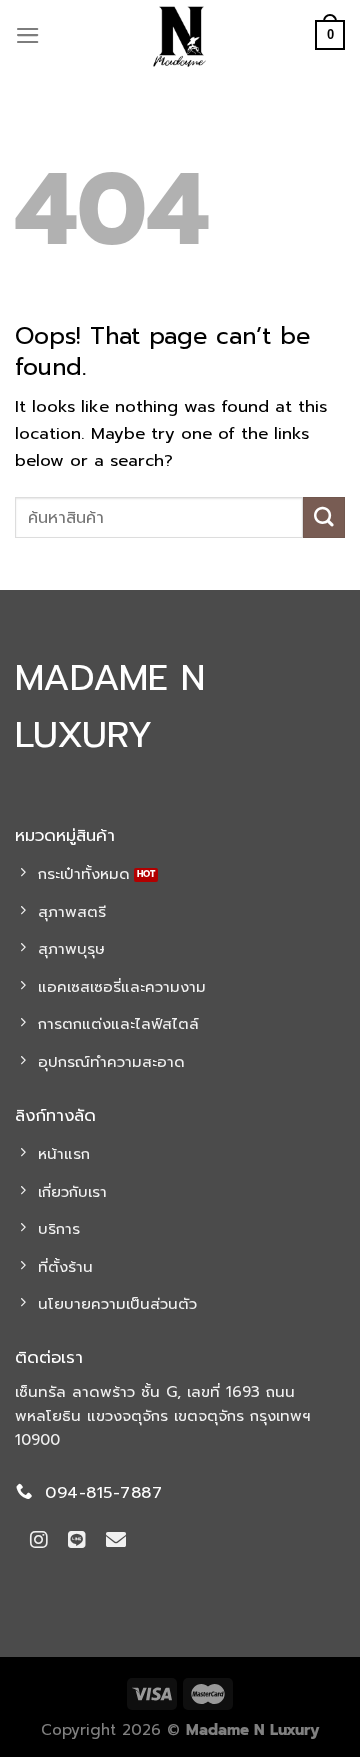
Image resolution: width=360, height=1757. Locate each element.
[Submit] (324, 517)
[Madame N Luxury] (180, 35)
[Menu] (28, 35)
